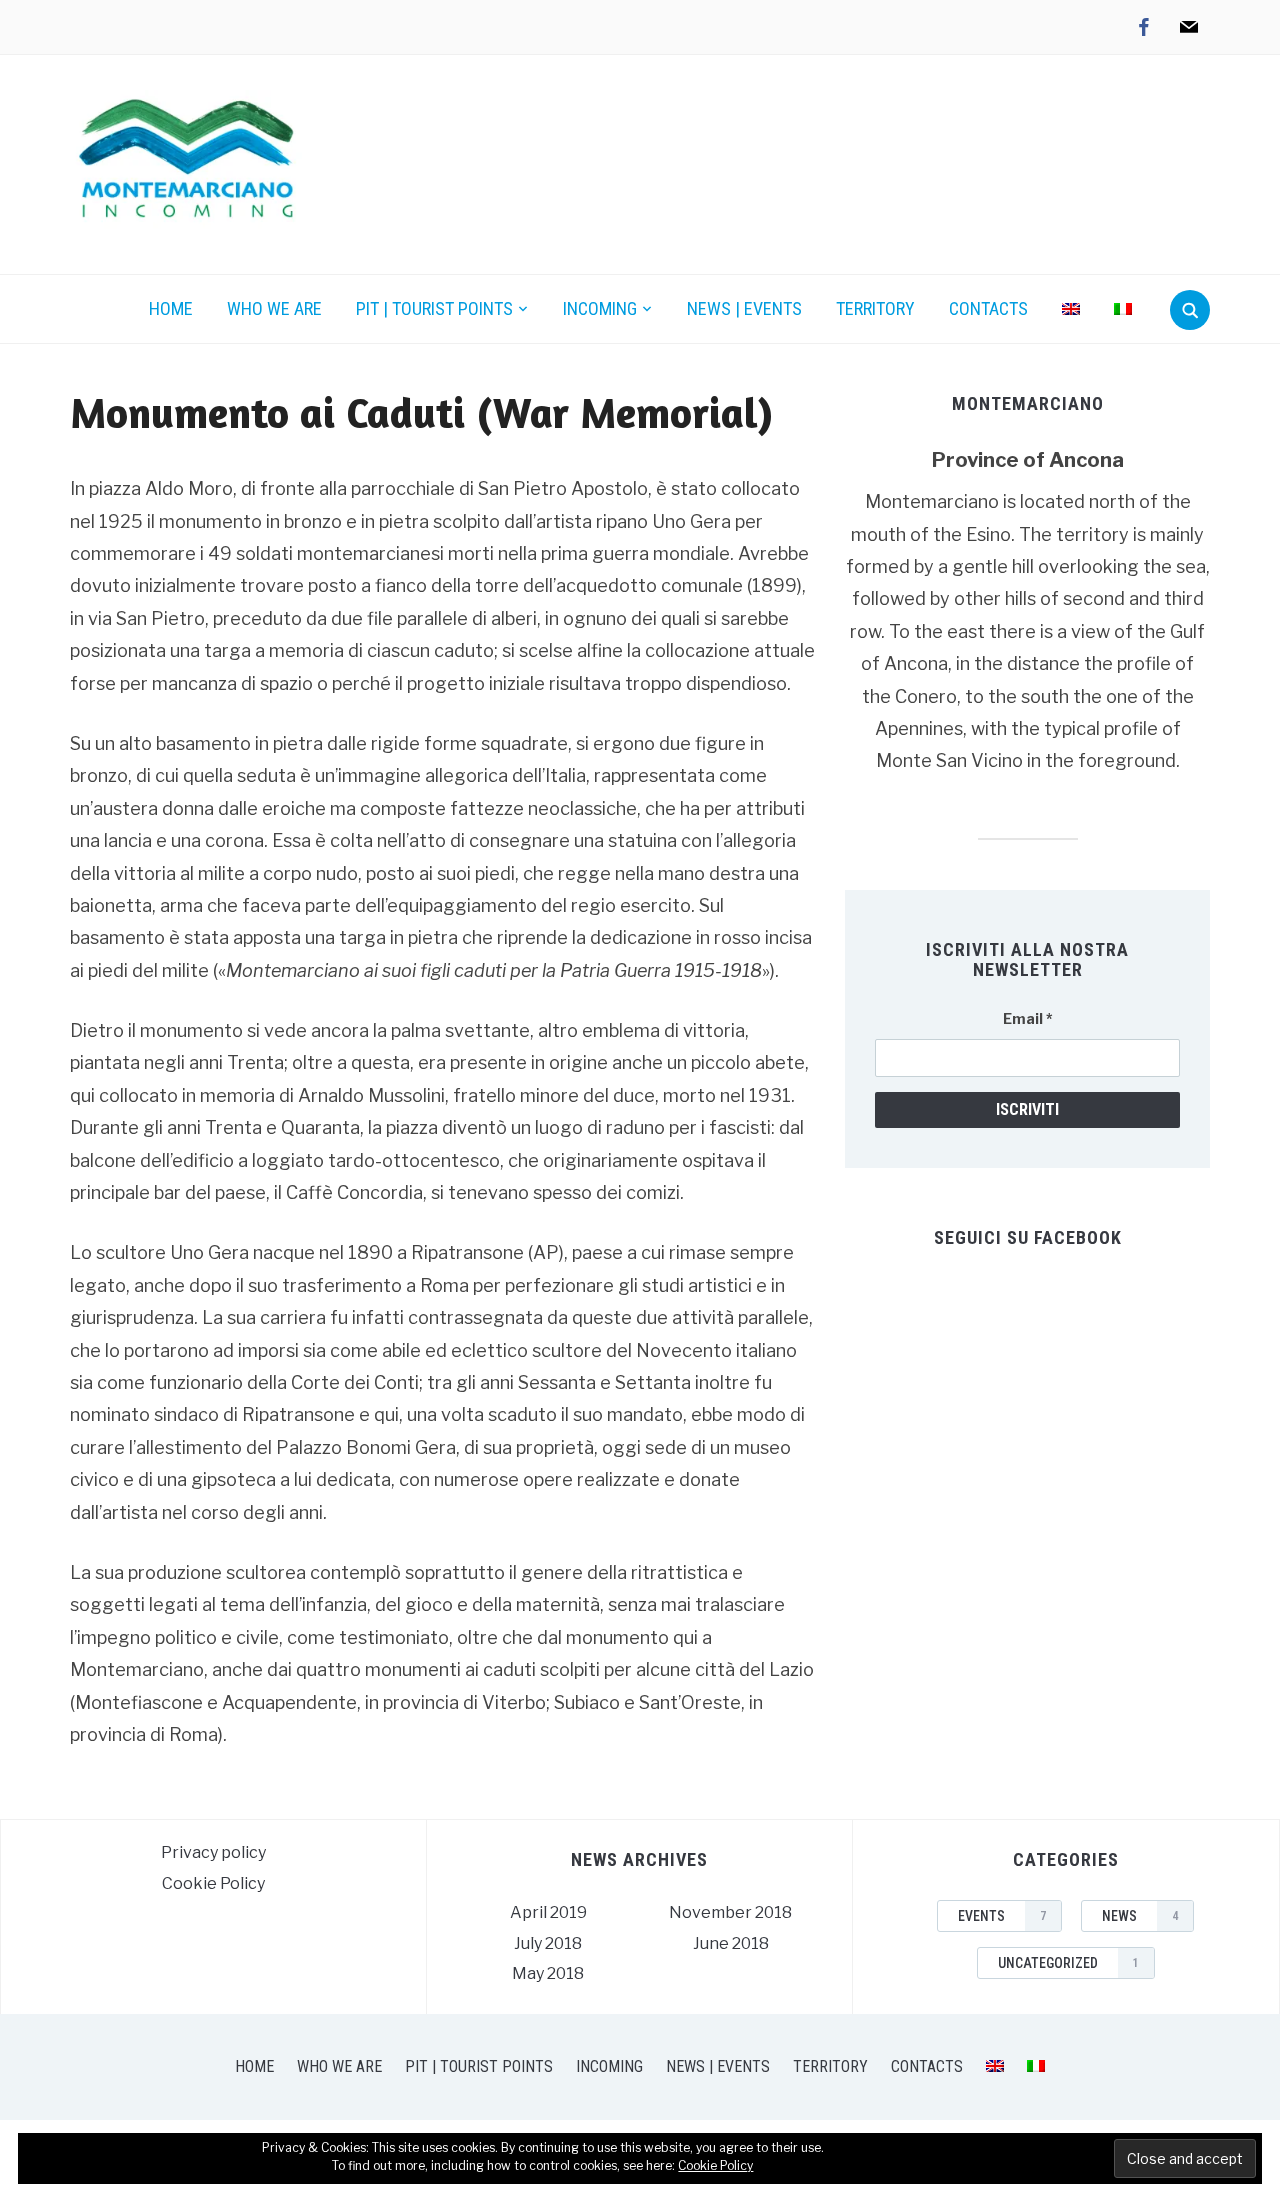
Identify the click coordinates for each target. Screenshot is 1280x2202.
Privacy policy (213, 1852)
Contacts (988, 308)
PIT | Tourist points (434, 308)
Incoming (600, 308)
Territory (875, 308)
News (1140, 1916)
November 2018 (730, 1912)
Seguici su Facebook (1028, 1237)
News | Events (744, 308)
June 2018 (731, 1943)
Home (171, 308)
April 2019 (548, 1912)
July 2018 (548, 1943)
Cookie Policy (213, 1883)
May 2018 (548, 1973)
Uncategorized (1068, 1963)
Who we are (274, 308)
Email (1028, 1018)
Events (1002, 1916)
